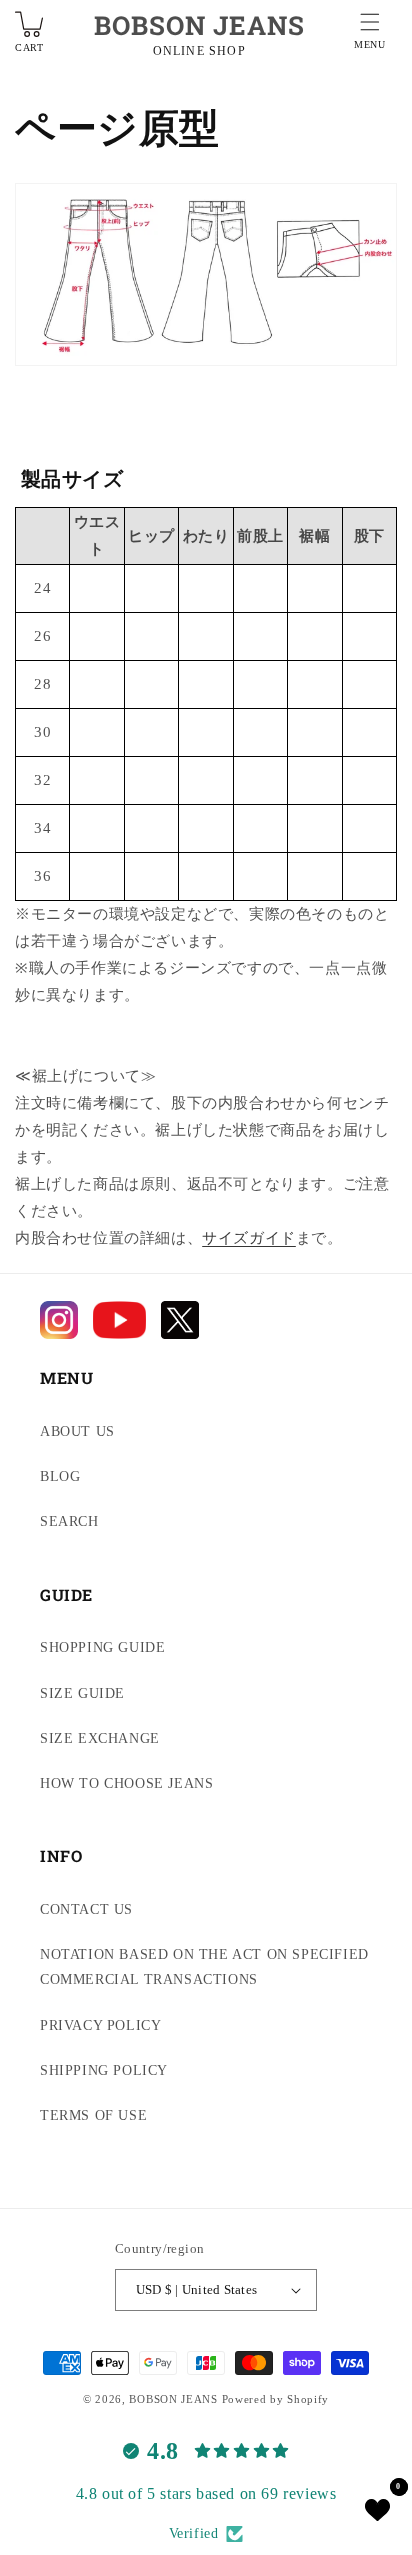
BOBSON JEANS (199, 25)
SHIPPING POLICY (104, 2070)
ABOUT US (77, 1431)
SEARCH (69, 1521)
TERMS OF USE (93, 2115)
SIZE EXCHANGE (100, 1738)
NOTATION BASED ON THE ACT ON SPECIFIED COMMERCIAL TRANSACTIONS (204, 1967)
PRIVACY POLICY (100, 2025)
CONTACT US (86, 1909)
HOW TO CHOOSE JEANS (126, 1783)
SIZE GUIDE (82, 1693)
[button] (370, 34)
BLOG (60, 1476)
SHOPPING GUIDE (102, 1647)
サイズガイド (249, 1238)
